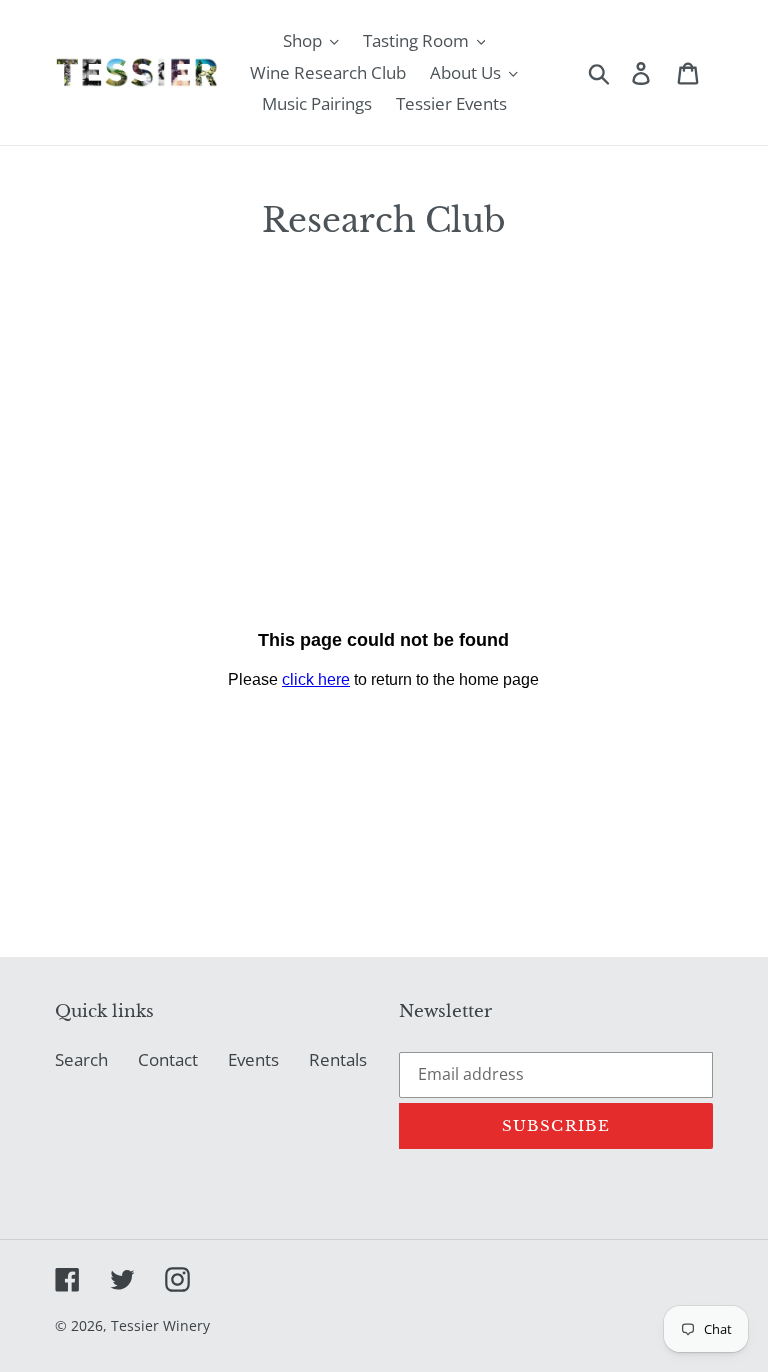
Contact (168, 1059)
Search (81, 1059)
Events (253, 1059)
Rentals (338, 1059)
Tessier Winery (160, 1325)
